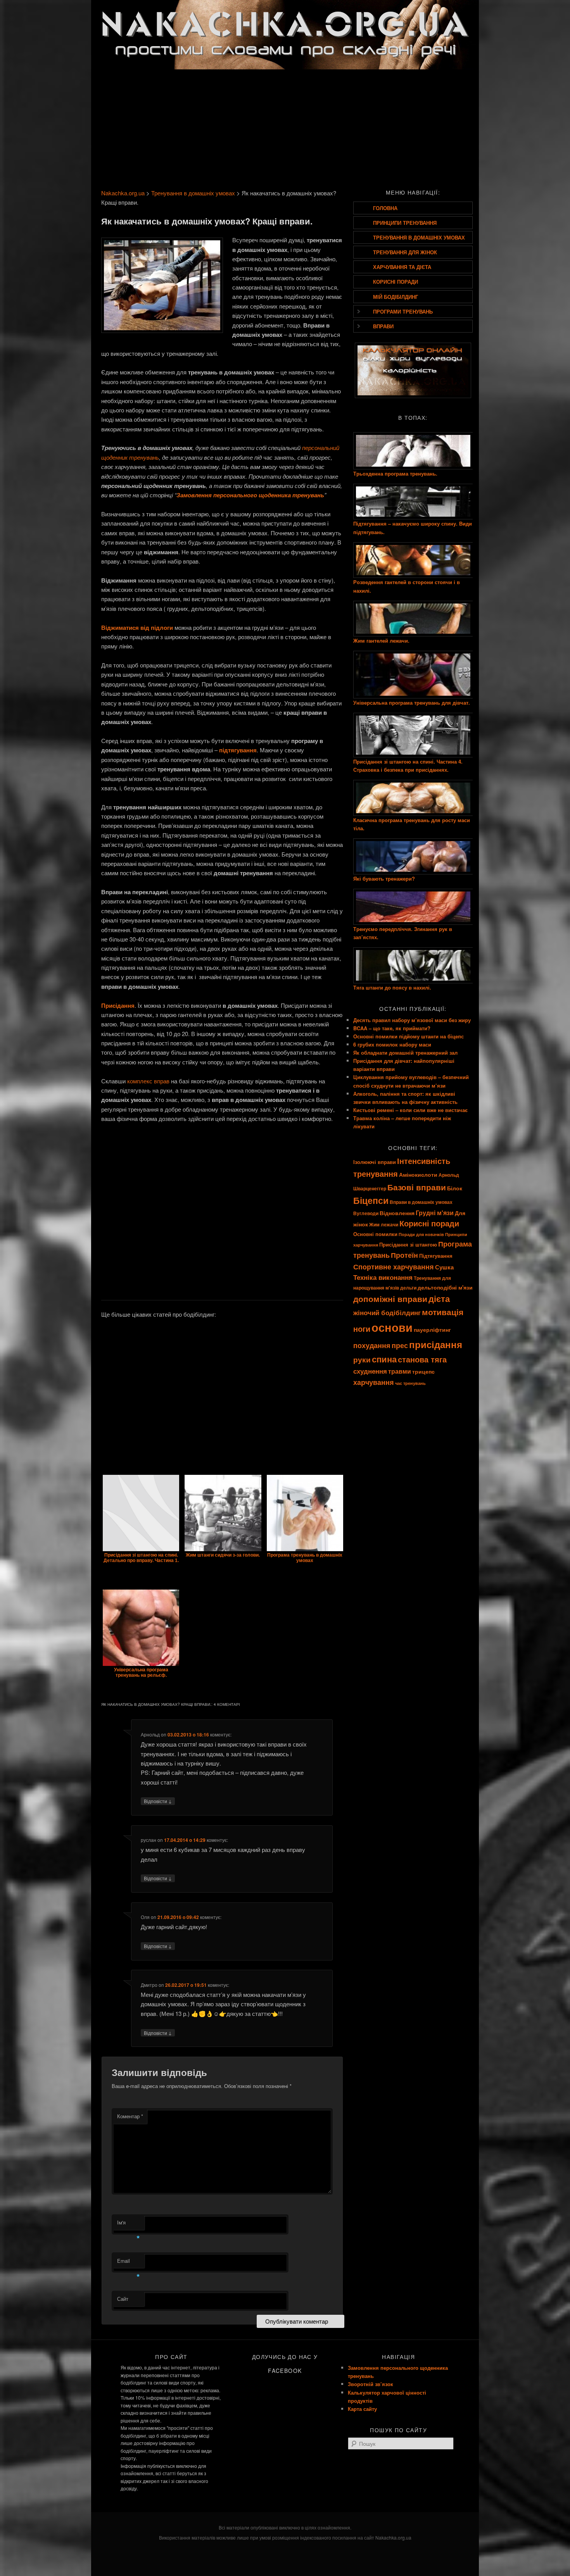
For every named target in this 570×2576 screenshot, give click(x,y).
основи (392, 1327)
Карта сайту (362, 2409)
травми (400, 1371)
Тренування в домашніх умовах (193, 193)
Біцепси (371, 1200)
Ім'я (129, 2224)
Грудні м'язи (435, 1213)
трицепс (423, 1371)
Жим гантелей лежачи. (381, 641)
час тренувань (410, 1383)
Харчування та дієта (402, 267)
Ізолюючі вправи (375, 1162)
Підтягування (436, 1256)
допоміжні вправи (390, 1299)
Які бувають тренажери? (384, 878)
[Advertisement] (285, 127)
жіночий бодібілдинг (387, 1312)
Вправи (383, 326)
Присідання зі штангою (408, 1244)
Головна (385, 208)
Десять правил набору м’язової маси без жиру (412, 1020)
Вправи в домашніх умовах (421, 1202)
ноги (362, 1329)
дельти (408, 1288)
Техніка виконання (383, 1277)
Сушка (444, 1267)
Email (129, 2263)
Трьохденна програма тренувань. (395, 473)
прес (400, 1345)
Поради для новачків (421, 1234)
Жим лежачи (384, 1225)
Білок (455, 1188)
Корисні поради (396, 282)
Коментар (130, 2116)
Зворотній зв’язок (370, 2384)
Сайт (123, 2299)
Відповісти (158, 1801)
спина (384, 1359)
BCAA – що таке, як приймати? (392, 1028)
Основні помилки (375, 1234)
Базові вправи (417, 1187)
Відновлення (397, 1213)
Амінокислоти (418, 1174)
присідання (436, 1344)
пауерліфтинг (432, 1329)
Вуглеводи (366, 1213)
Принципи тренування (405, 223)
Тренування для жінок (405, 252)
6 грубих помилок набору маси (392, 1044)
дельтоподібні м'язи (445, 1287)
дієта (439, 1299)
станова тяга (422, 1359)
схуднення (370, 1371)
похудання (372, 1345)
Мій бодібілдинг (396, 297)
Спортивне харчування (394, 1266)
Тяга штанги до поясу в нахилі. (392, 987)
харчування (374, 1382)
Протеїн (404, 1255)
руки (362, 1360)
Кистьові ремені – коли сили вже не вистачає (410, 1110)
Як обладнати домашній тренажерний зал (405, 1053)
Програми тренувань (403, 311)
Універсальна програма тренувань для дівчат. (412, 703)
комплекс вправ (148, 1081)
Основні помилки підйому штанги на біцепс (408, 1036)
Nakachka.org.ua (123, 193)
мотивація (443, 1312)
